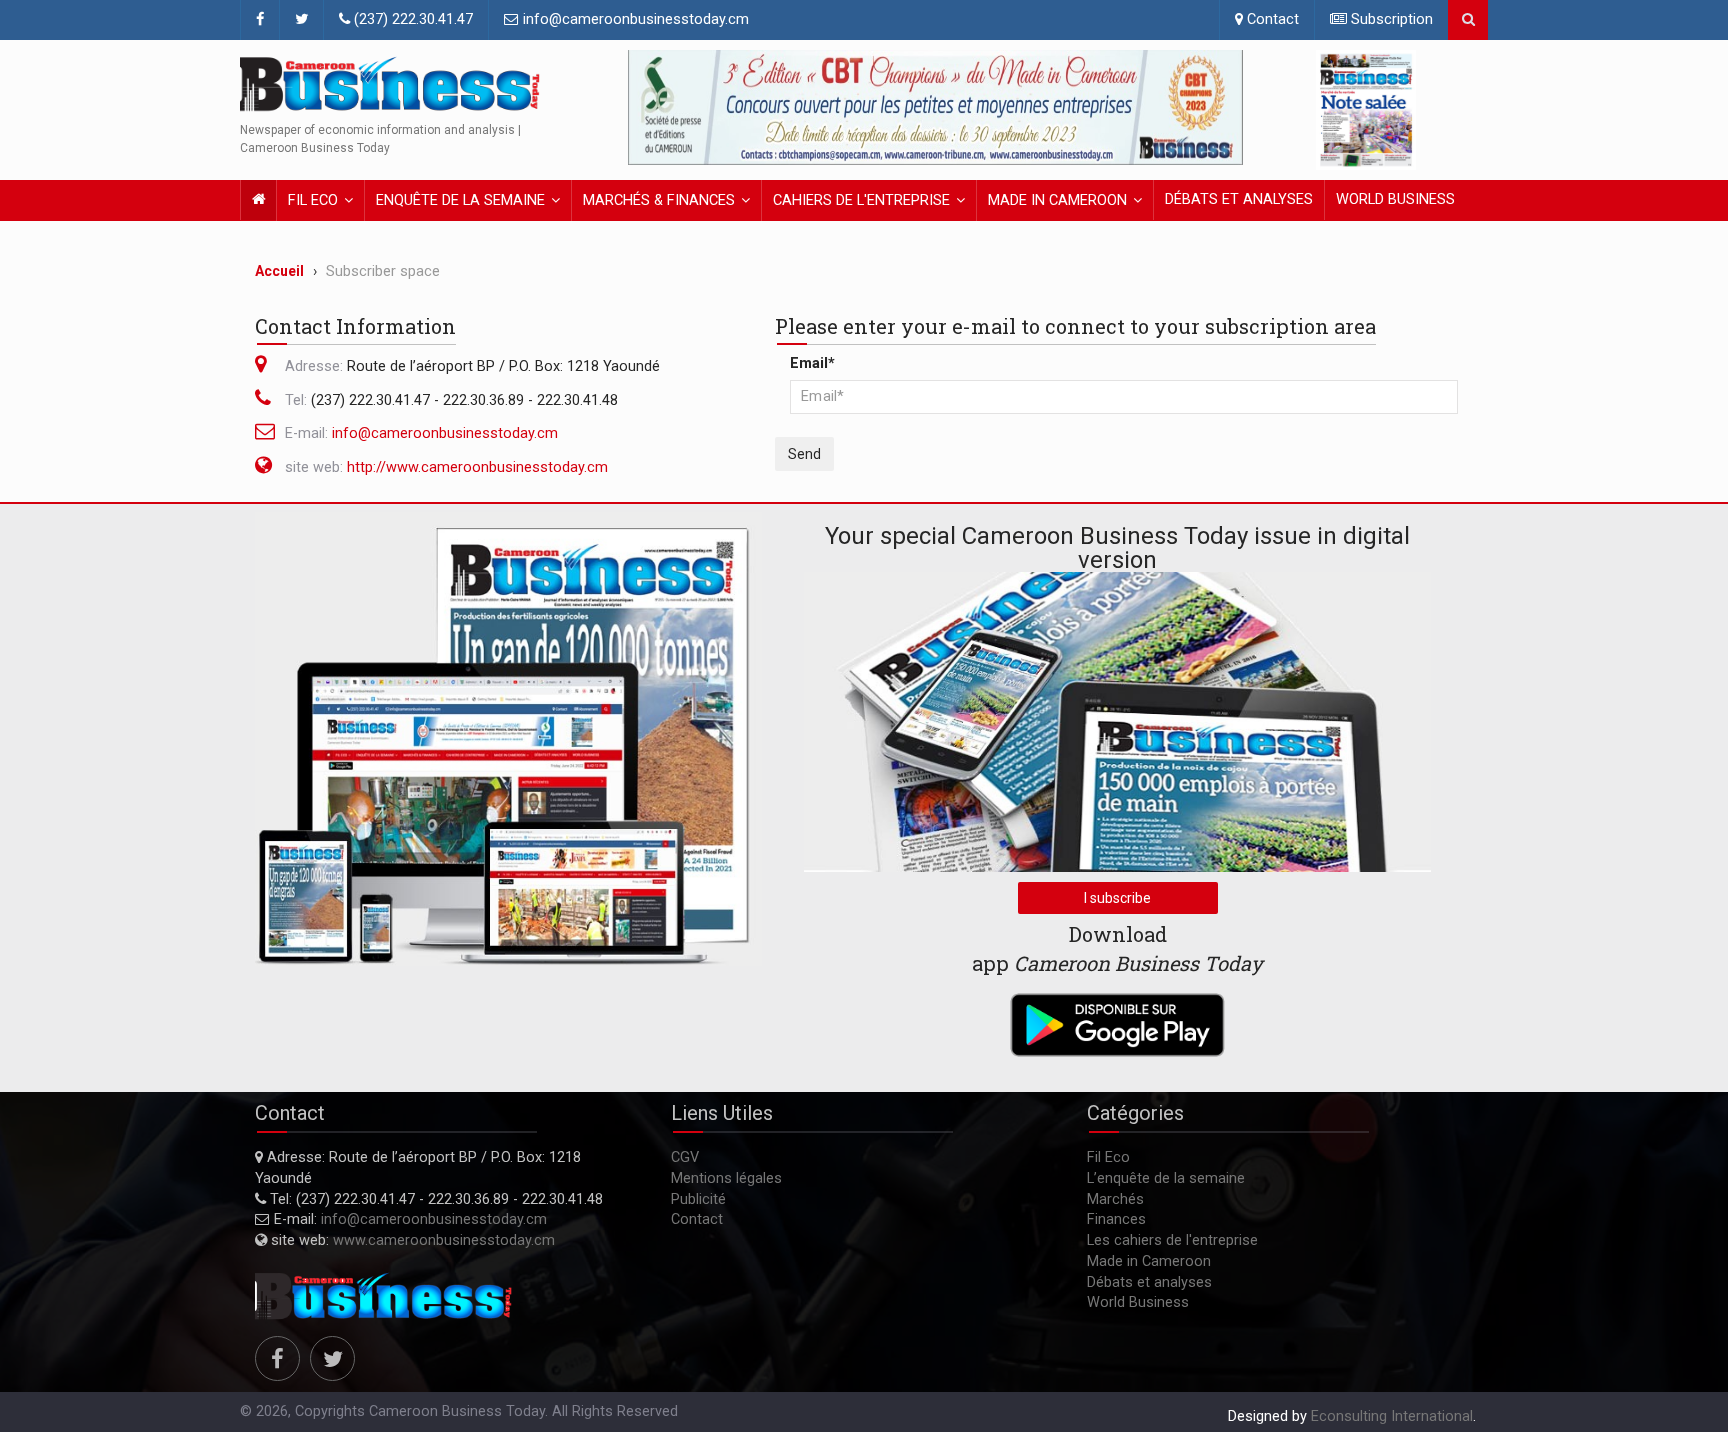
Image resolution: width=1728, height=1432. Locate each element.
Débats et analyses (1239, 199)
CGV (685, 1157)
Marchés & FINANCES (659, 200)
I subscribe (1117, 898)
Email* (812, 363)
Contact (1271, 19)
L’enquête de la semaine (1166, 1178)
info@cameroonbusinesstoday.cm (634, 19)
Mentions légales (726, 1178)
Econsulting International (1392, 1416)
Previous (648, 108)
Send (804, 454)
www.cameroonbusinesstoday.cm (444, 1240)
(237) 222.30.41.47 (411, 19)
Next (1223, 108)
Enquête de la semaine (460, 200)
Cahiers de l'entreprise (861, 200)
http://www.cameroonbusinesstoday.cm (477, 467)
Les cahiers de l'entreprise (1172, 1240)
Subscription (1390, 19)
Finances (1116, 1219)
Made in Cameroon (1057, 200)
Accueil (279, 271)
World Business (1395, 199)
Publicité (698, 1199)
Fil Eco (313, 200)
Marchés (1115, 1199)
